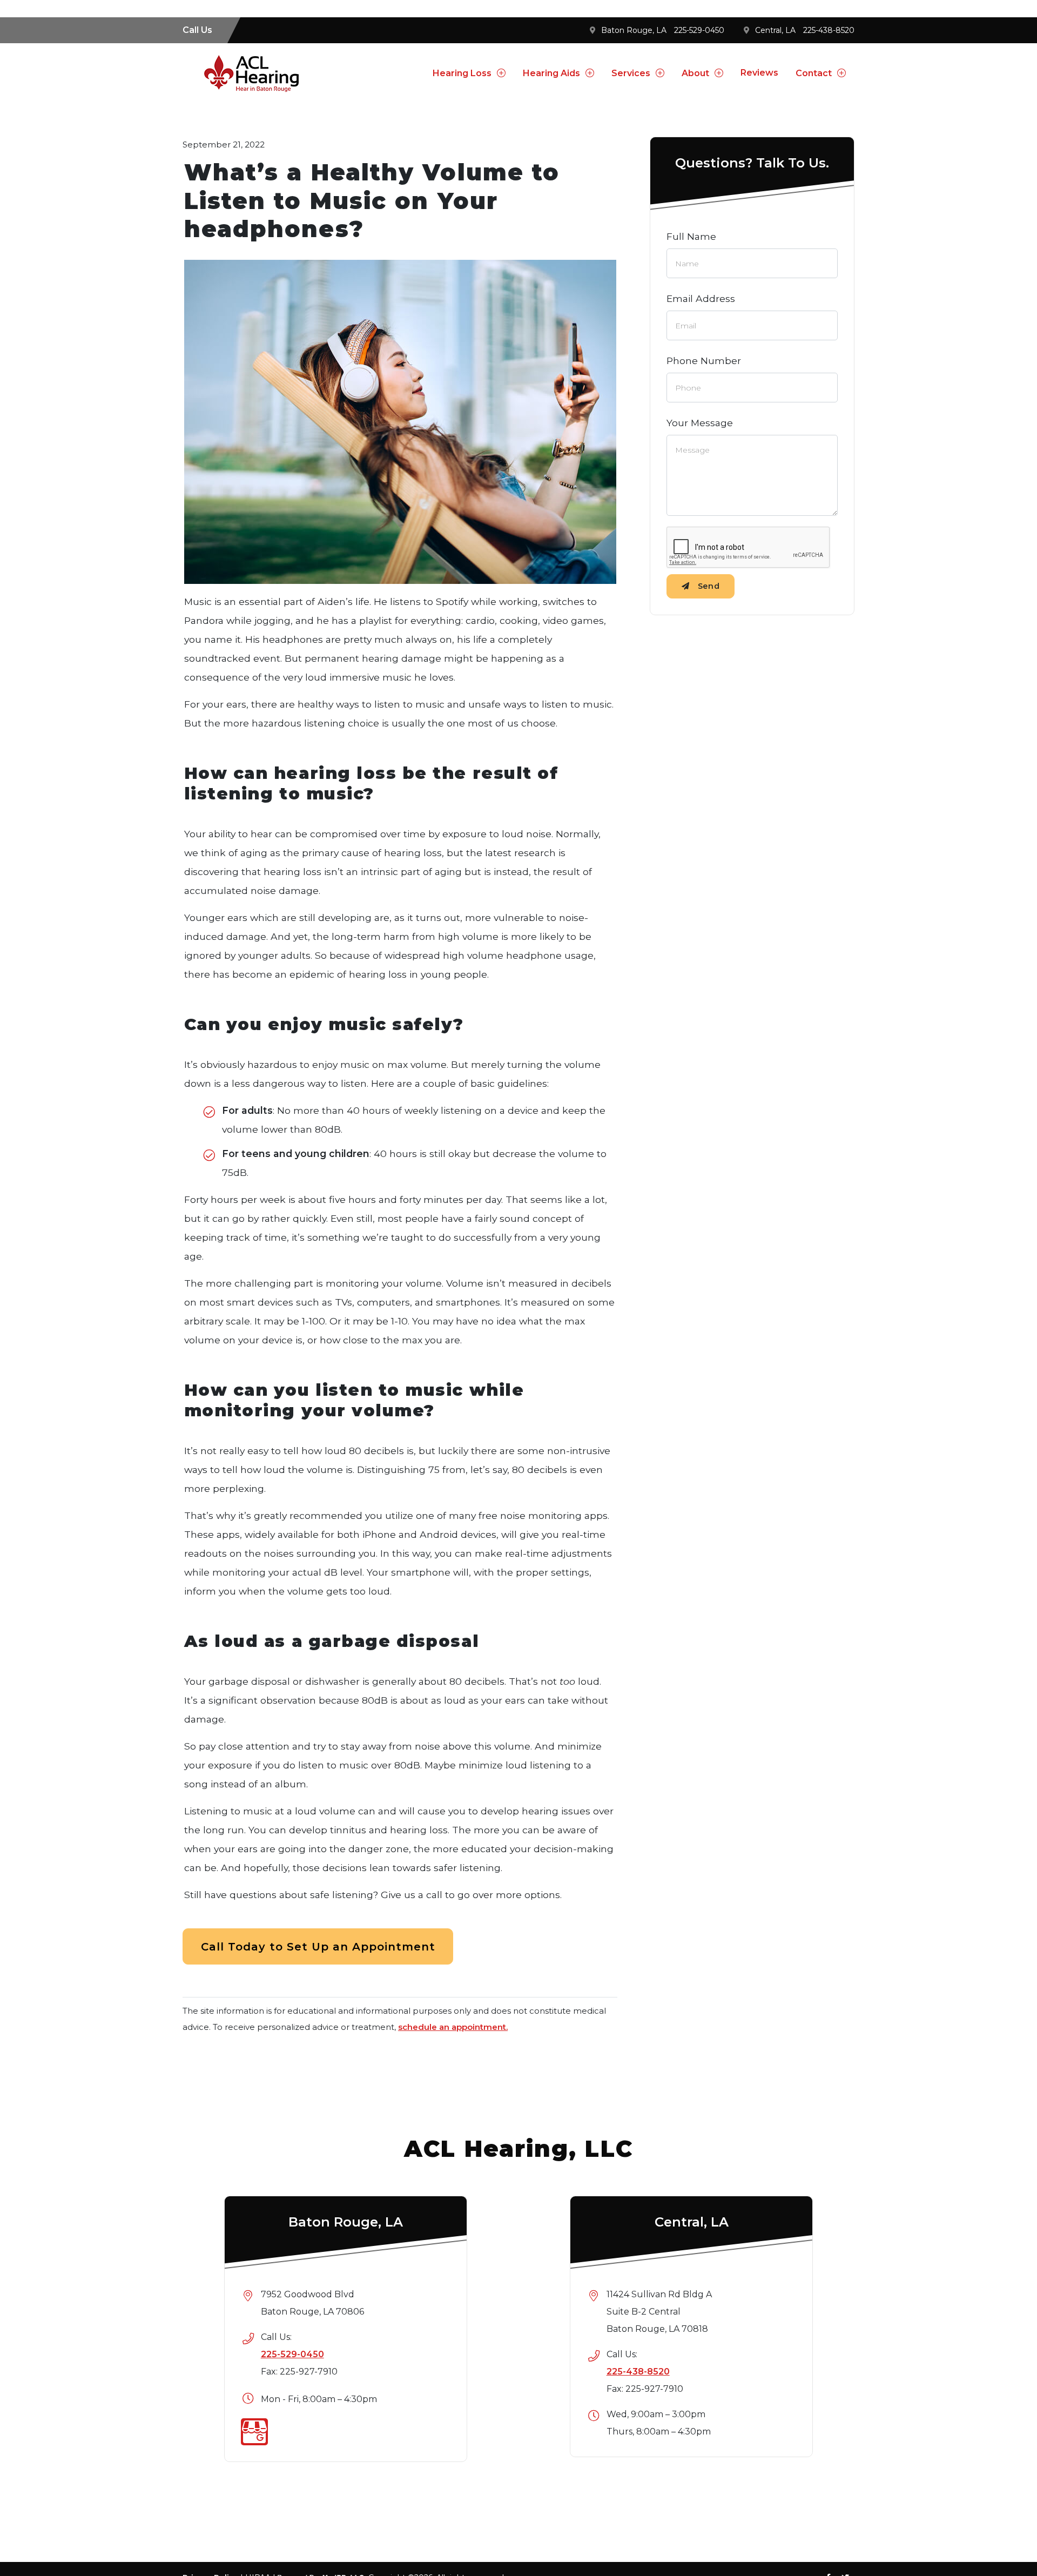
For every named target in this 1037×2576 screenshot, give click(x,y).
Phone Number (704, 361)
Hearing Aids (551, 73)
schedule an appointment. (453, 2027)
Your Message (700, 423)
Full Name (691, 236)
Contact (814, 73)
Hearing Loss (462, 73)
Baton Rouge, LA (634, 30)
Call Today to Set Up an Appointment (318, 1947)
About (695, 73)
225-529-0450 (699, 30)
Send (709, 586)
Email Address (701, 298)
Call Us (197, 30)
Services (631, 73)
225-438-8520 (829, 30)
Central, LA (775, 30)
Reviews (759, 73)
